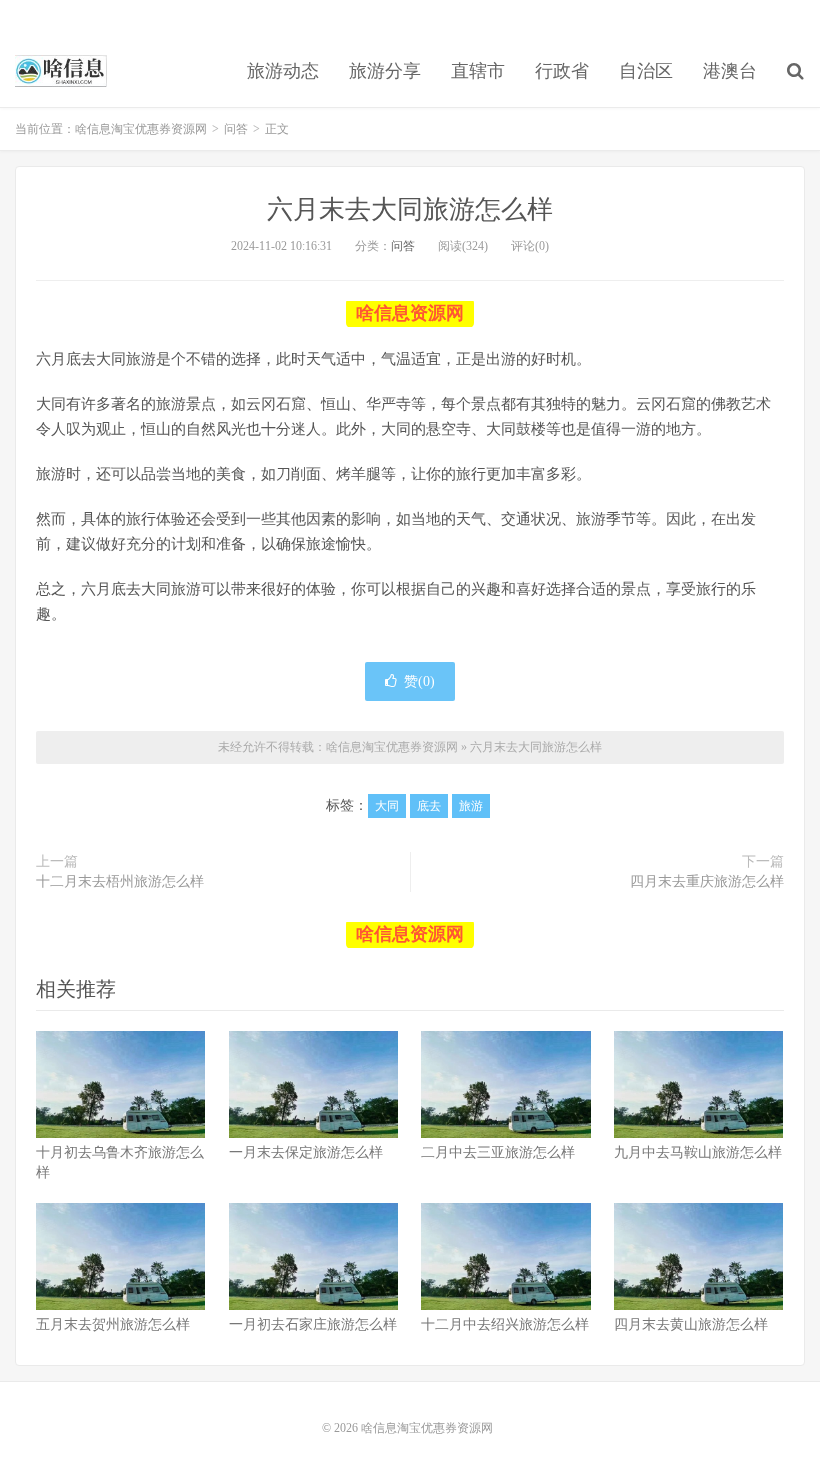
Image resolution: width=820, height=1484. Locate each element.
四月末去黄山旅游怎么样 (691, 1324)
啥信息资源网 (410, 313)
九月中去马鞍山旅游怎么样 (698, 1152)
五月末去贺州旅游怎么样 (113, 1324)
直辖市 (478, 71)
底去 (429, 806)
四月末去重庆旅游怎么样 (707, 881)
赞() (419, 681)
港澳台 (730, 71)
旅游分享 (385, 71)
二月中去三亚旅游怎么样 (498, 1152)
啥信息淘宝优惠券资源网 (61, 71)
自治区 (646, 71)
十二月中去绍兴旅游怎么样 (505, 1324)
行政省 (562, 71)
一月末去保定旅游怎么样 (306, 1152)
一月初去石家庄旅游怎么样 (313, 1324)
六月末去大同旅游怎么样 (410, 209)
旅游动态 (283, 71)
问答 (236, 129)
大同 (387, 806)
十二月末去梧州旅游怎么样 (120, 881)
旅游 (471, 806)
